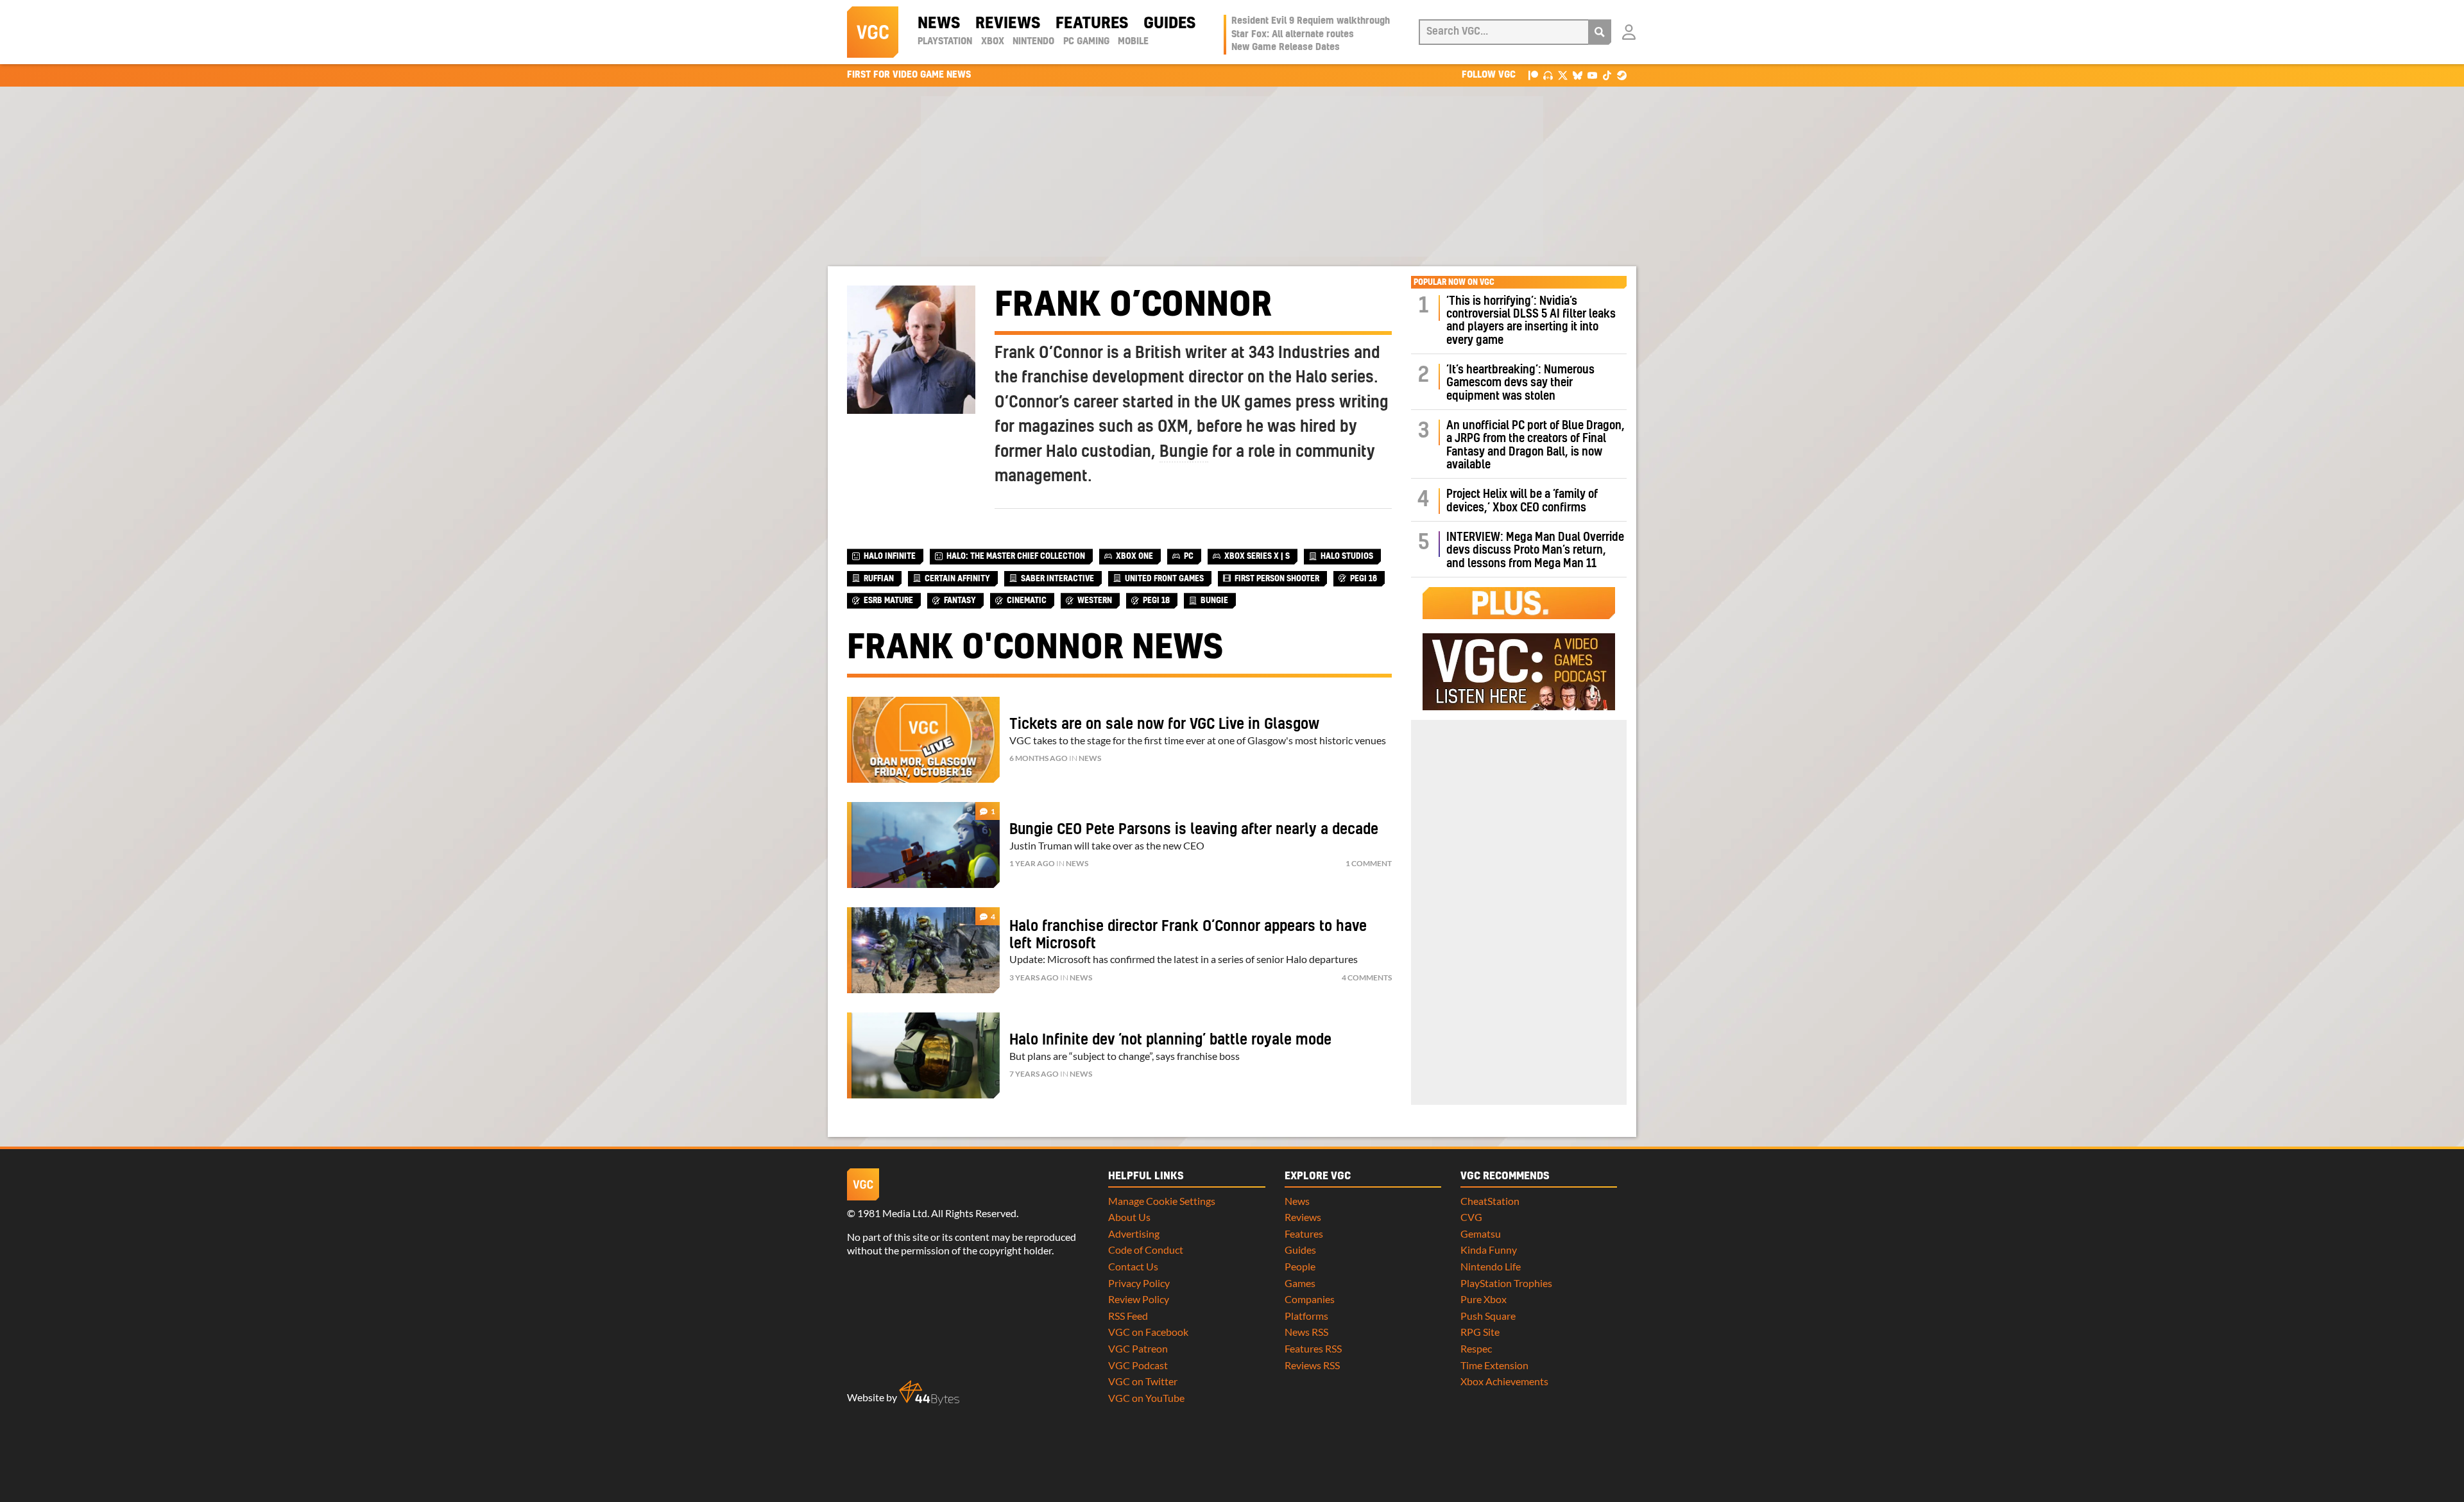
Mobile (1133, 42)
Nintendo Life (1491, 1266)
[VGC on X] (1563, 75)
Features (1092, 24)
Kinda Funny (1489, 1250)
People (1300, 1266)
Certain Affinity (957, 579)
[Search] (1600, 32)
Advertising (1134, 1233)
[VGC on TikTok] (1607, 75)
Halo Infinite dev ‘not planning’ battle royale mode (1170, 1040)
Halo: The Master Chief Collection (1016, 556)
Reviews (1008, 24)
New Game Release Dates (1286, 47)
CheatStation (1490, 1201)
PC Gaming (1086, 42)
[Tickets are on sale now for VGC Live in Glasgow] (923, 740)
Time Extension (1494, 1365)
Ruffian (879, 579)
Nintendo (1033, 42)
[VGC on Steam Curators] (1622, 75)
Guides (1169, 24)
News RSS (1306, 1332)
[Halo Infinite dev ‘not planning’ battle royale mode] (923, 1055)
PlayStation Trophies (1506, 1283)
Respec (1476, 1348)
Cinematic (1027, 601)
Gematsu (1481, 1233)
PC (1189, 556)
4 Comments (1367, 977)
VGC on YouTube (1146, 1398)
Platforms (1306, 1316)
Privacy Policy (1139, 1283)
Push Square (1488, 1316)
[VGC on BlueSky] (1578, 75)
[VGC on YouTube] (1592, 75)
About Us (1129, 1217)
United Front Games (1164, 579)
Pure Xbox (1484, 1299)
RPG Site (1480, 1332)
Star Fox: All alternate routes (1293, 35)
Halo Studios (1347, 556)
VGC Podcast (1138, 1365)
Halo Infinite (890, 556)
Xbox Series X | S (1257, 556)
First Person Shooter (1277, 579)
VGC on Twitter (1143, 1381)
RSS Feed (1128, 1316)
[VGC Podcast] (1548, 75)
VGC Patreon (1138, 1348)
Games (1300, 1283)
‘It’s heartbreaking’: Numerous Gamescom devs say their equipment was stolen (1520, 383)
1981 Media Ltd (892, 1213)
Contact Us (1133, 1266)
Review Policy (1139, 1299)
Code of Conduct (1146, 1250)
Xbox (993, 42)
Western (1095, 601)
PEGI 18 (1156, 601)
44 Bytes (929, 1393)
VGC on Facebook (1148, 1332)
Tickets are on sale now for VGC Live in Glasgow (1164, 724)
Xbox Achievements (1504, 1381)
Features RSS (1313, 1348)
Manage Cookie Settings (1162, 1201)
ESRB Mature (888, 601)
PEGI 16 (1364, 579)
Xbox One (1134, 556)
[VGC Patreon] (1533, 75)
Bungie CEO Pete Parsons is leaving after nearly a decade (1194, 830)
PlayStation (945, 42)
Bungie (1184, 452)
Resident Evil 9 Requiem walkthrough (1311, 21)
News (939, 24)
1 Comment (1369, 863)
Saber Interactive (1057, 579)
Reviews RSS (1312, 1365)
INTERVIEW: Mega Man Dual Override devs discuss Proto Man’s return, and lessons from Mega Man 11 (1535, 550)
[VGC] (873, 32)
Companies (1310, 1299)
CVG (1471, 1217)
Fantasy (960, 601)
